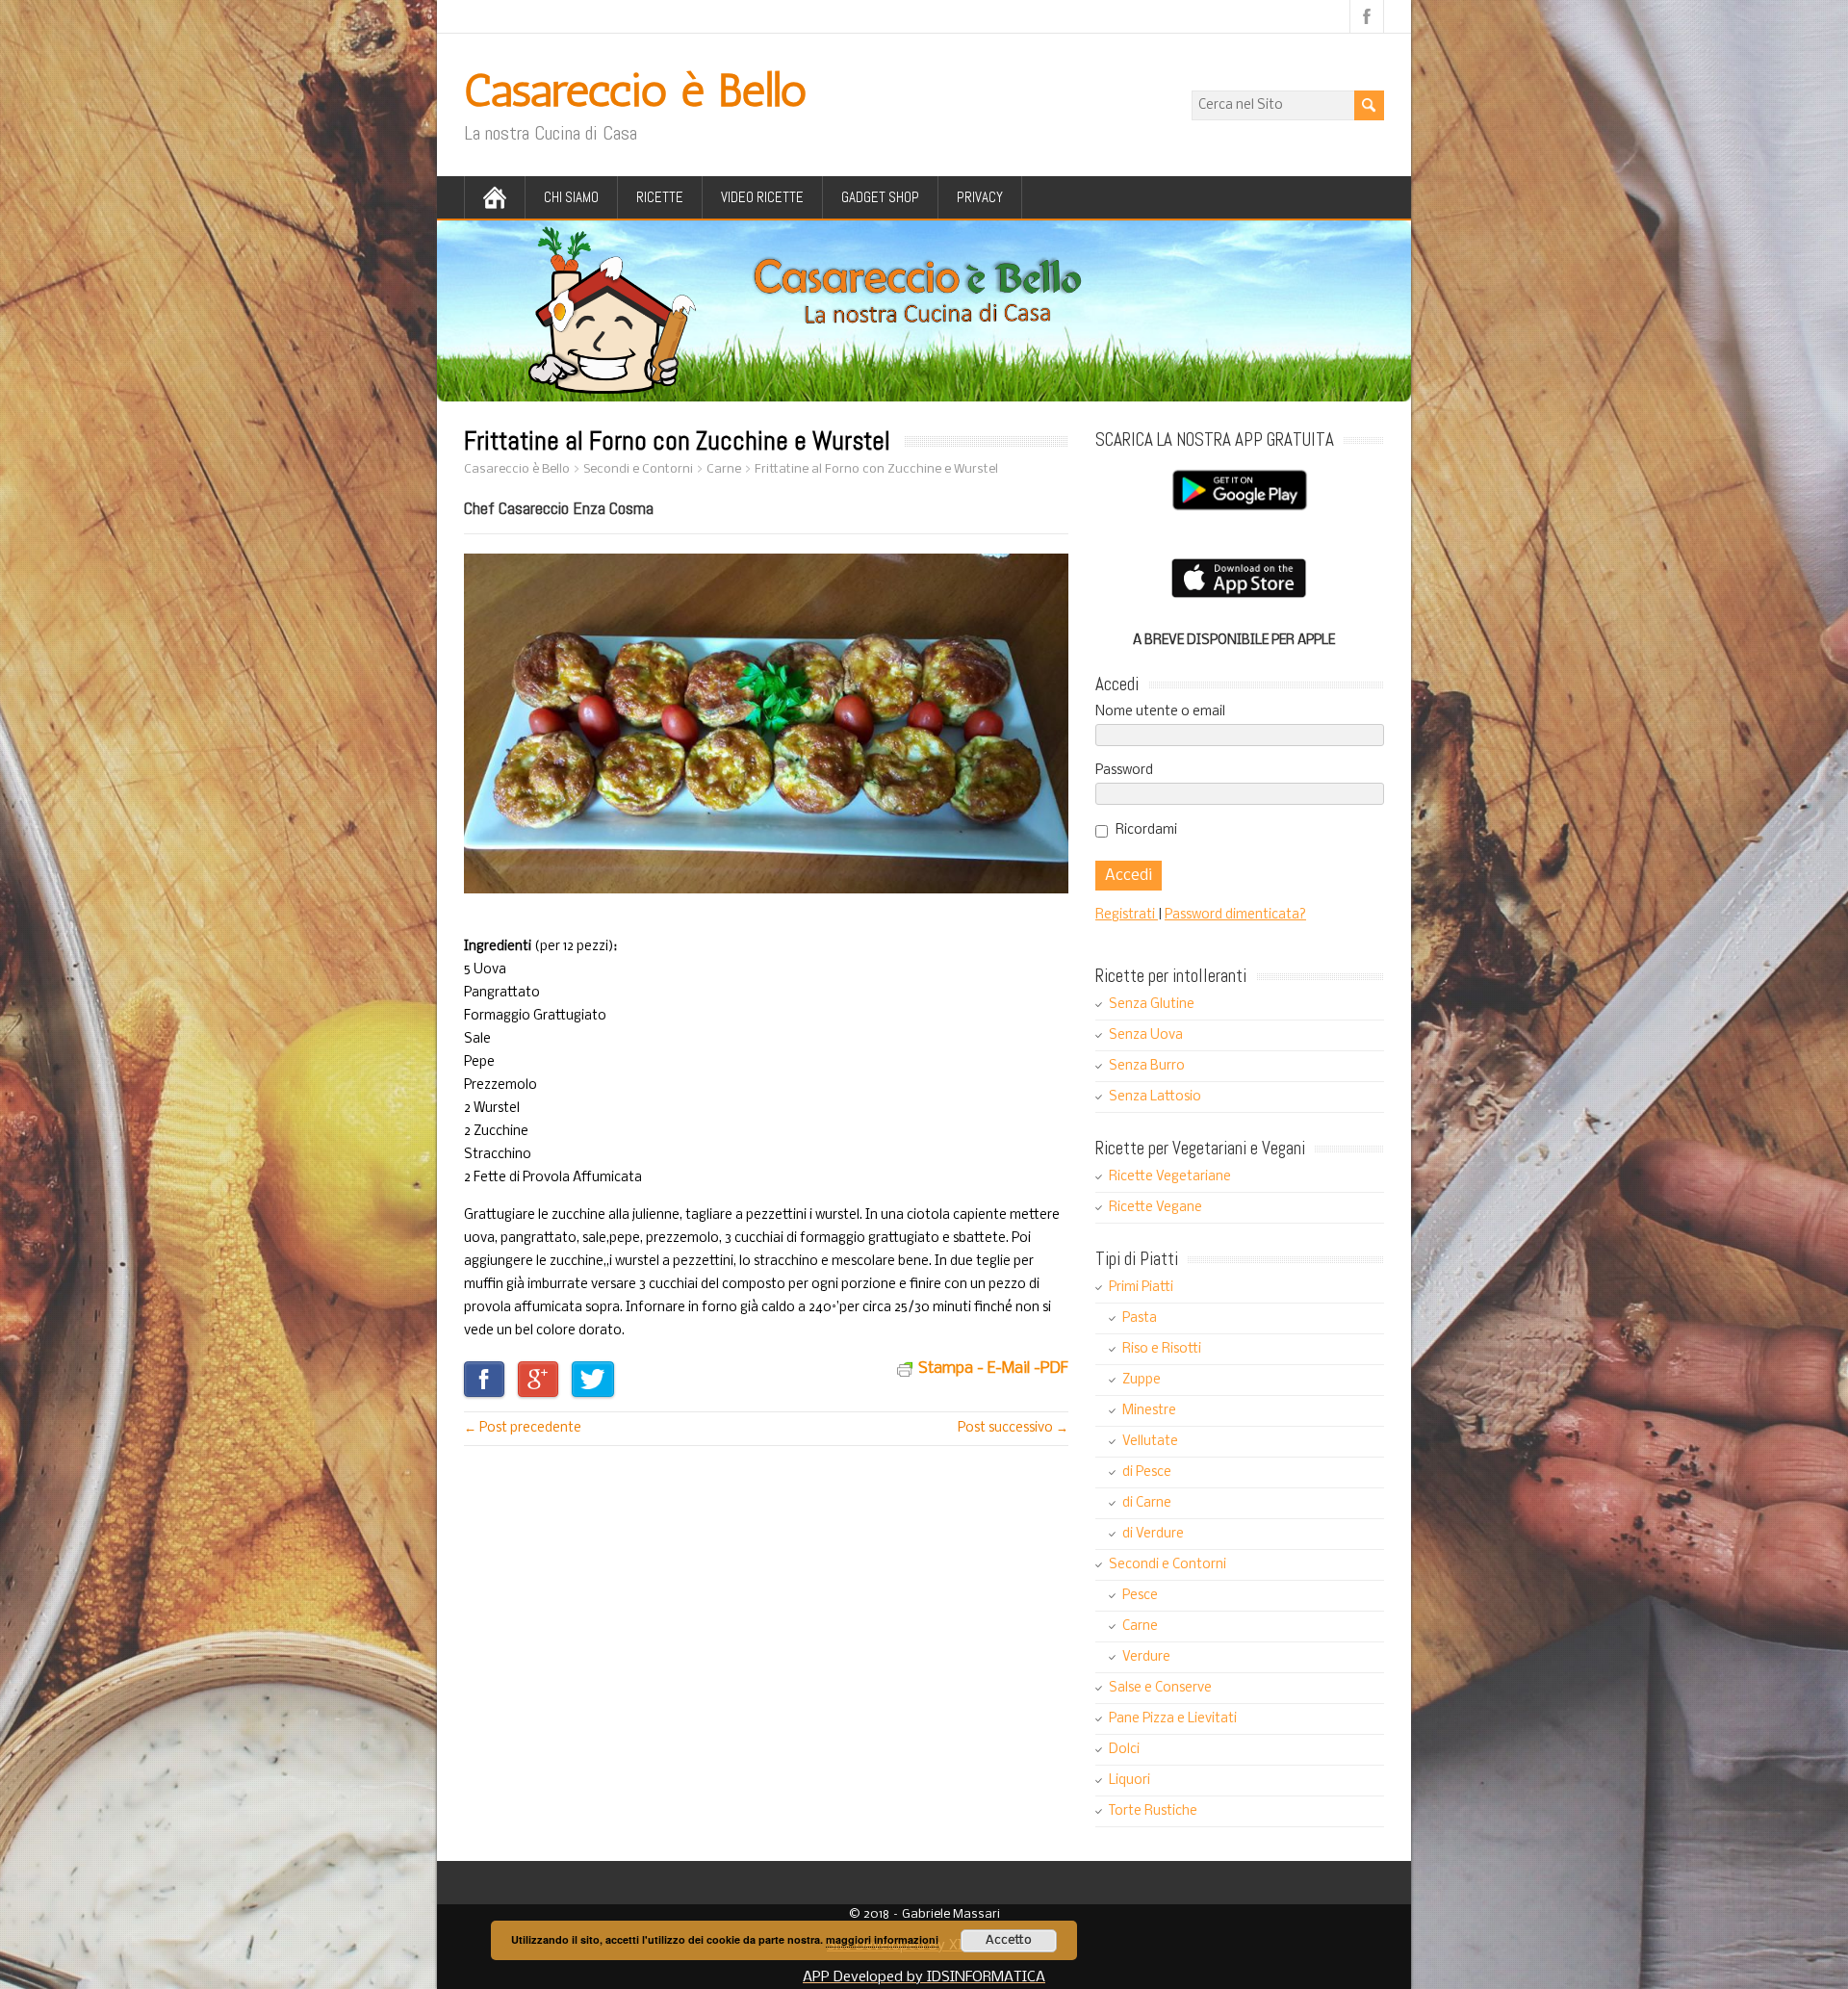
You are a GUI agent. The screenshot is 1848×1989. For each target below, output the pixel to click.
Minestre (1149, 1411)
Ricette (660, 197)
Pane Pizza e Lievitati (1173, 1719)
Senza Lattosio (1155, 1097)
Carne (1140, 1627)
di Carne (1147, 1503)
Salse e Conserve (1160, 1688)
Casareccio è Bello (635, 90)
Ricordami (1146, 830)
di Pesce (1147, 1472)
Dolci (1124, 1750)
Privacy (980, 197)
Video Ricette (762, 197)
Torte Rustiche (1153, 1811)
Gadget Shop (880, 197)
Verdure (1146, 1657)
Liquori (1129, 1781)
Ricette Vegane (1155, 1208)
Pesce (1140, 1596)
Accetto (1009, 1940)
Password (1124, 771)
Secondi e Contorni (1168, 1565)
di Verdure (1153, 1534)
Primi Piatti (1141, 1288)
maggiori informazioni (882, 1939)
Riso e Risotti (1162, 1349)
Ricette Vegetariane (1170, 1177)
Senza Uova (1146, 1035)
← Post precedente (523, 1428)
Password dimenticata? (1235, 915)
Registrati (1127, 915)
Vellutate (1150, 1442)
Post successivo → (1013, 1428)
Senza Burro (1147, 1066)
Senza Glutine (1152, 1005)
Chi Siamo (571, 197)
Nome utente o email (1160, 712)
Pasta (1140, 1318)
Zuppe (1142, 1380)
